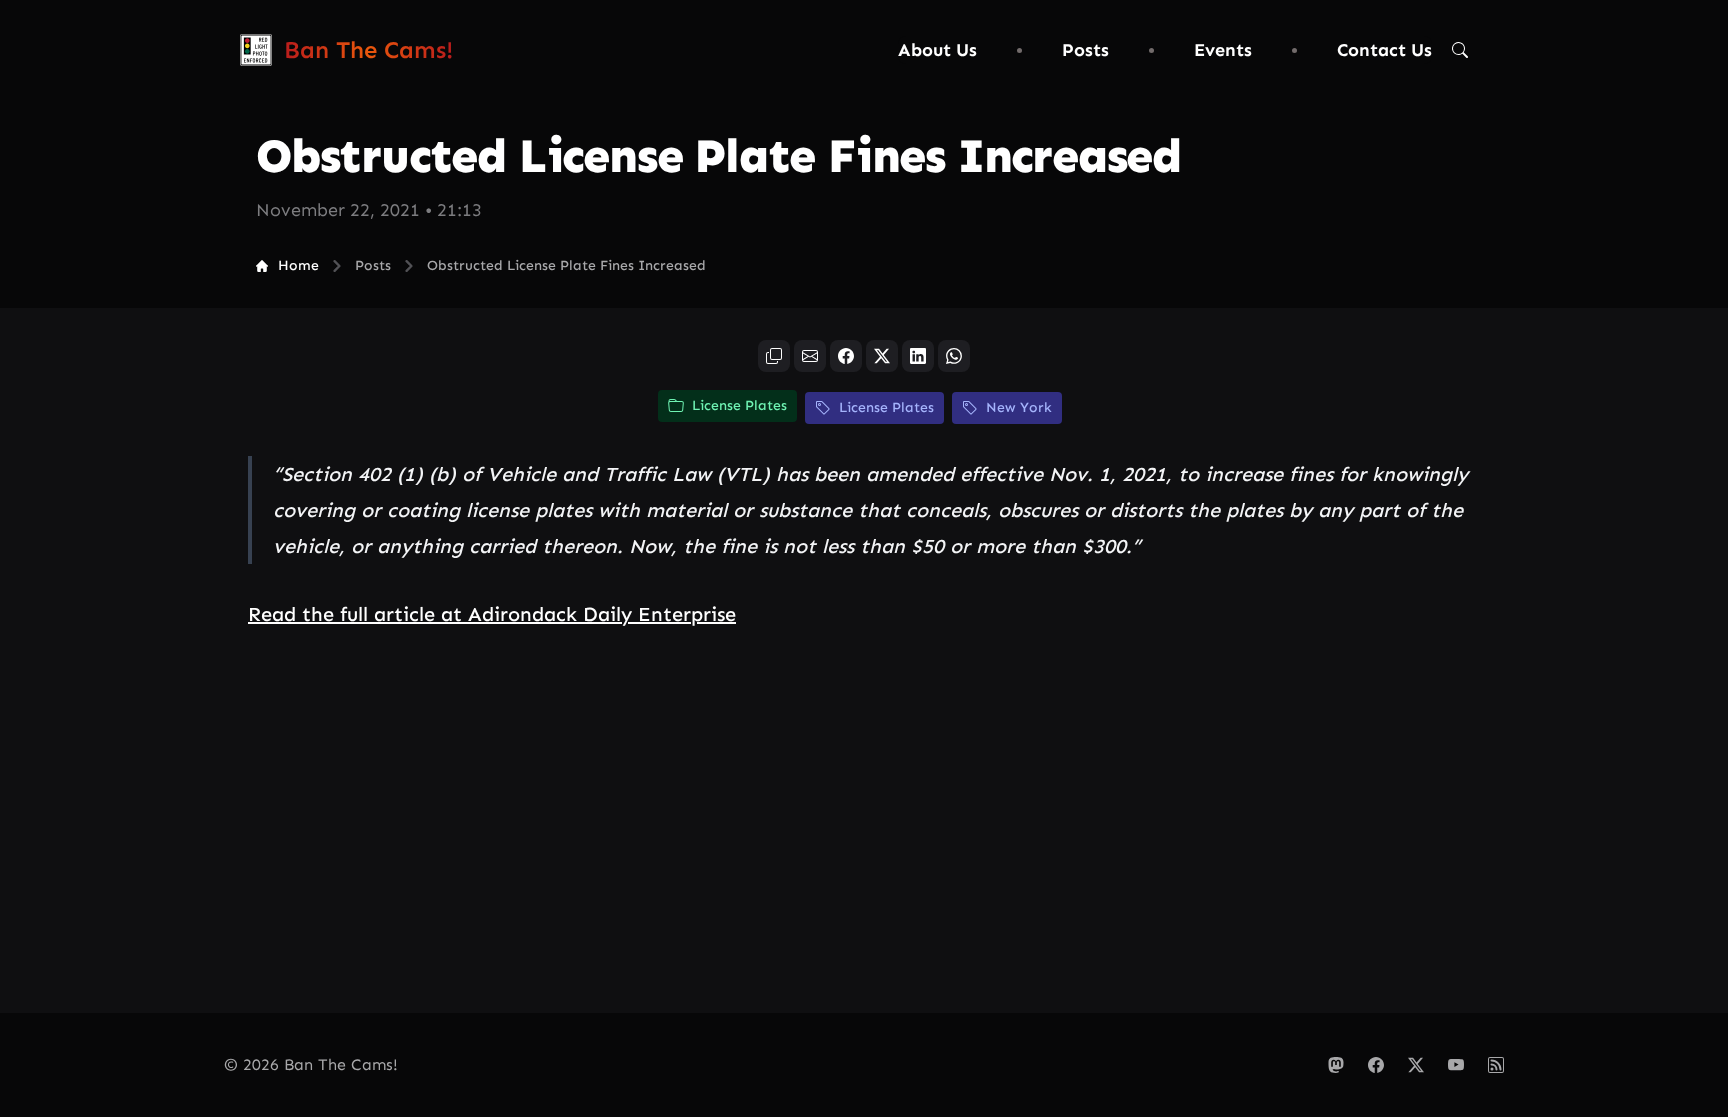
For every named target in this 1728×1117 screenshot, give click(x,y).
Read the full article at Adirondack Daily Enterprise (492, 614)
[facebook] (846, 356)
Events (1223, 50)
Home (298, 265)
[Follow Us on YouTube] (1456, 1065)
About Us (937, 50)
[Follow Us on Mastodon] (1336, 1065)
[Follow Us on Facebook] (1376, 1065)
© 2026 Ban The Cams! (311, 1064)
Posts (1085, 50)
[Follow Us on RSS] (1496, 1065)
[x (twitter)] (882, 356)
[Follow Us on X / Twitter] (1416, 1065)
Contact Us (1384, 50)
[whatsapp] (954, 356)
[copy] (774, 356)
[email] (810, 356)
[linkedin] (918, 356)
